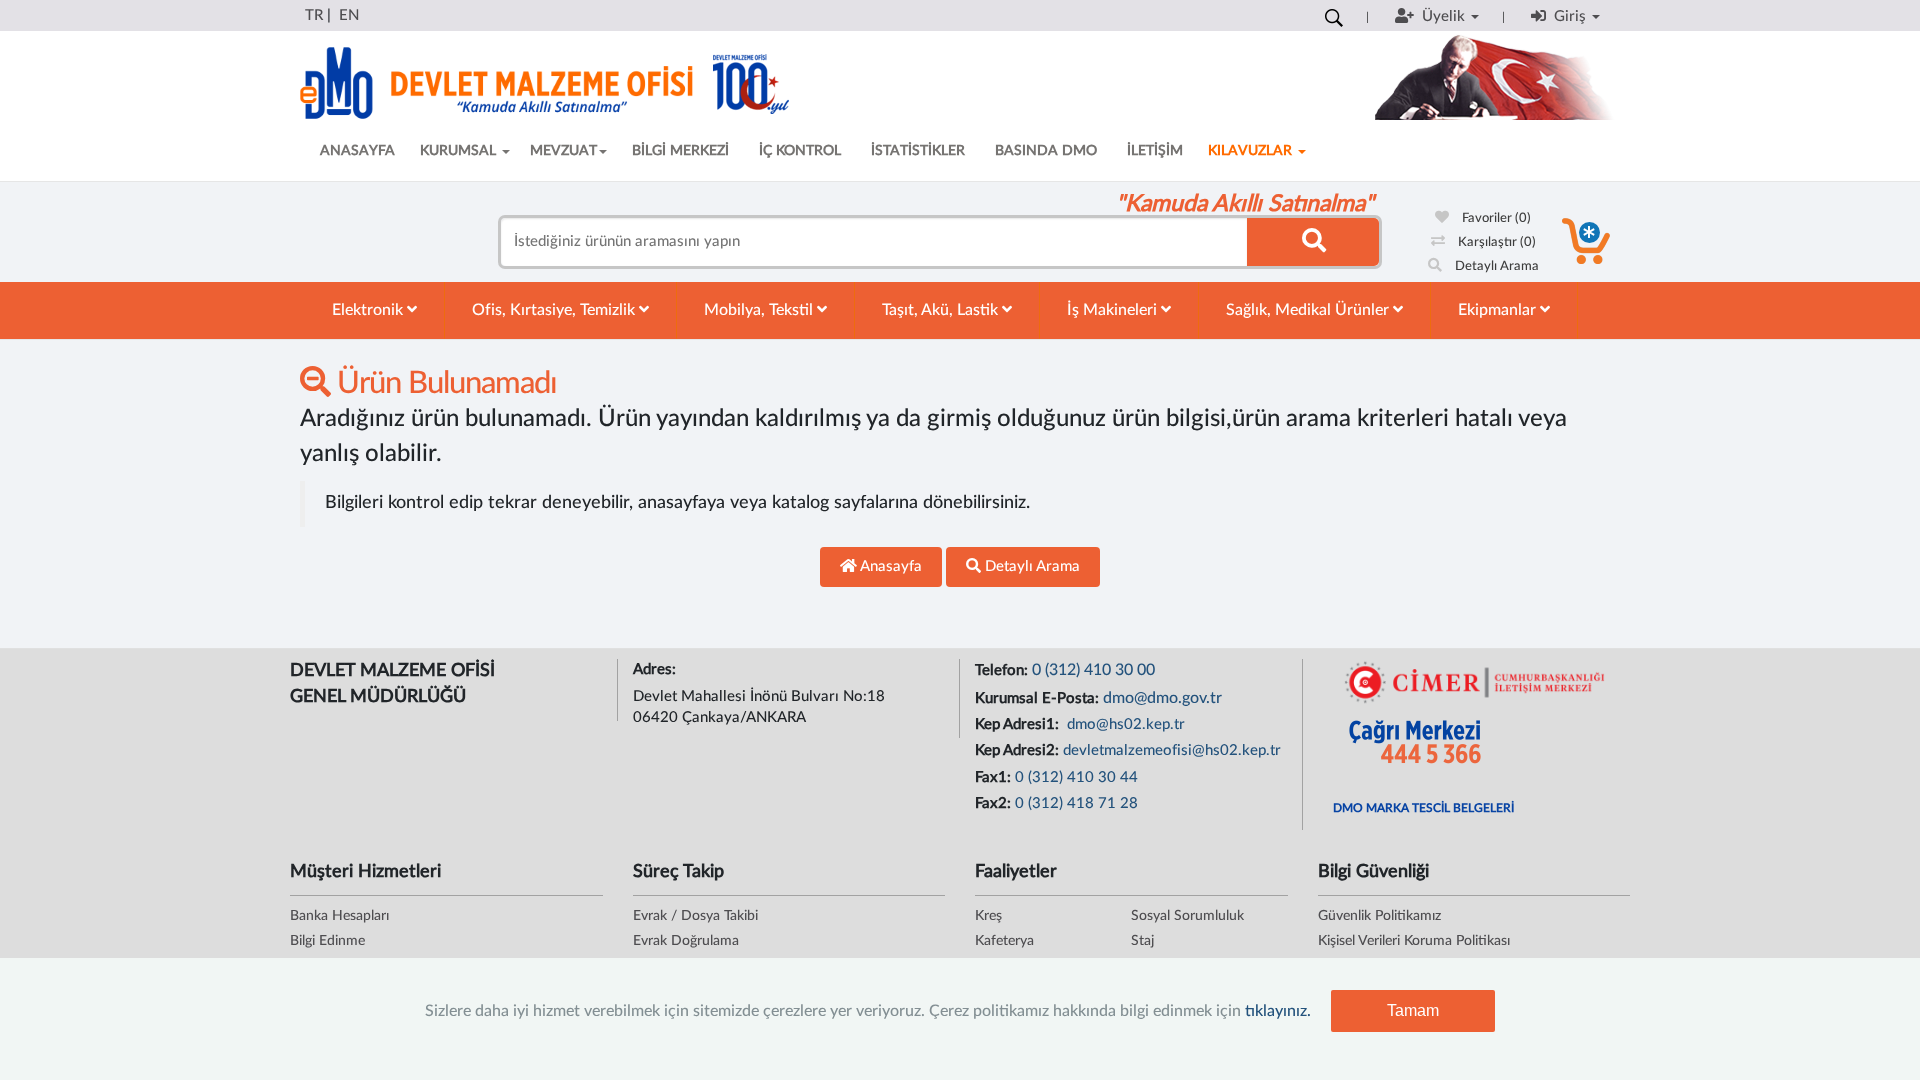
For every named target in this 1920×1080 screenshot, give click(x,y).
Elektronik (369, 310)
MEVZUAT (563, 151)
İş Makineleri (1114, 310)
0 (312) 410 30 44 (1076, 777)
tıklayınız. (1278, 1011)
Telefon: (1003, 670)
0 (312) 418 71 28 (1076, 803)
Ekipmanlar (1499, 310)
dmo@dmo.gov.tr (1162, 698)
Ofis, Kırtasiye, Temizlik (555, 310)
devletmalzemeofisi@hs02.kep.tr (1172, 750)
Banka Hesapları (339, 916)
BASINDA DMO (1046, 151)
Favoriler (1495, 218)
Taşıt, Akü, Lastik (942, 310)
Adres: (656, 669)
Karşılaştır (1495, 242)
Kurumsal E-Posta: (1039, 698)
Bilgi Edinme (327, 941)
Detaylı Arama (1495, 266)
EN (349, 15)
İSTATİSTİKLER (918, 151)
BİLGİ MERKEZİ (680, 151)
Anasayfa (889, 566)
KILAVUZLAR (1252, 151)
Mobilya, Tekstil (760, 310)
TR (314, 15)
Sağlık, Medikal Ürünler (1309, 310)
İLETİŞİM (1155, 151)
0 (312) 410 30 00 (1093, 670)
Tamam (1413, 1010)
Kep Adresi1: (1019, 724)
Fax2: (995, 803)
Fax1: (995, 777)
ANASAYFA (357, 151)
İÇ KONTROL (800, 151)
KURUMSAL (460, 151)
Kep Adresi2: (1019, 750)
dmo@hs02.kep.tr (1124, 724)
